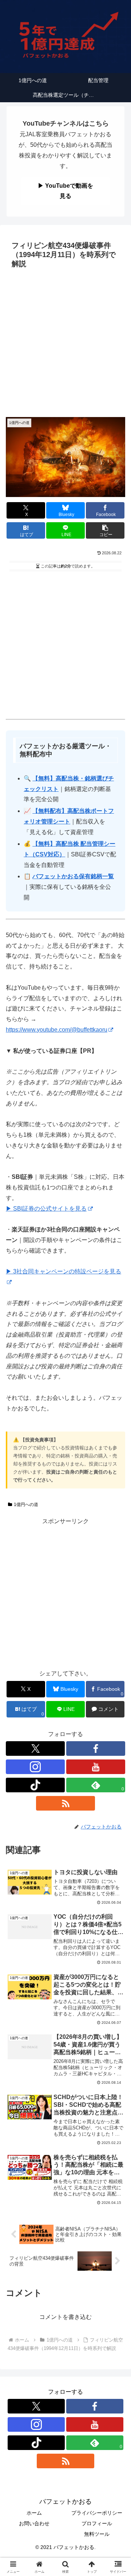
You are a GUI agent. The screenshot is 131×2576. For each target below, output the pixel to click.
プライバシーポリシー (97, 2513)
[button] (105, 530)
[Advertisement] (65, 341)
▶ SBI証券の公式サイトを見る (46, 1209)
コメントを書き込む (65, 2317)
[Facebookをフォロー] (96, 1748)
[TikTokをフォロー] (35, 1785)
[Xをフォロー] (35, 1748)
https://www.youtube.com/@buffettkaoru (57, 1030)
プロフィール (97, 2523)
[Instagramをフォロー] (35, 1767)
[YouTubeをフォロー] (96, 1767)
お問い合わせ (34, 2523)
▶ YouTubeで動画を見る (65, 191)
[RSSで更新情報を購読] (65, 1803)
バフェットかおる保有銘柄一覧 (73, 876)
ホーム (34, 2513)
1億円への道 (26, 1505)
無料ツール (97, 2534)
